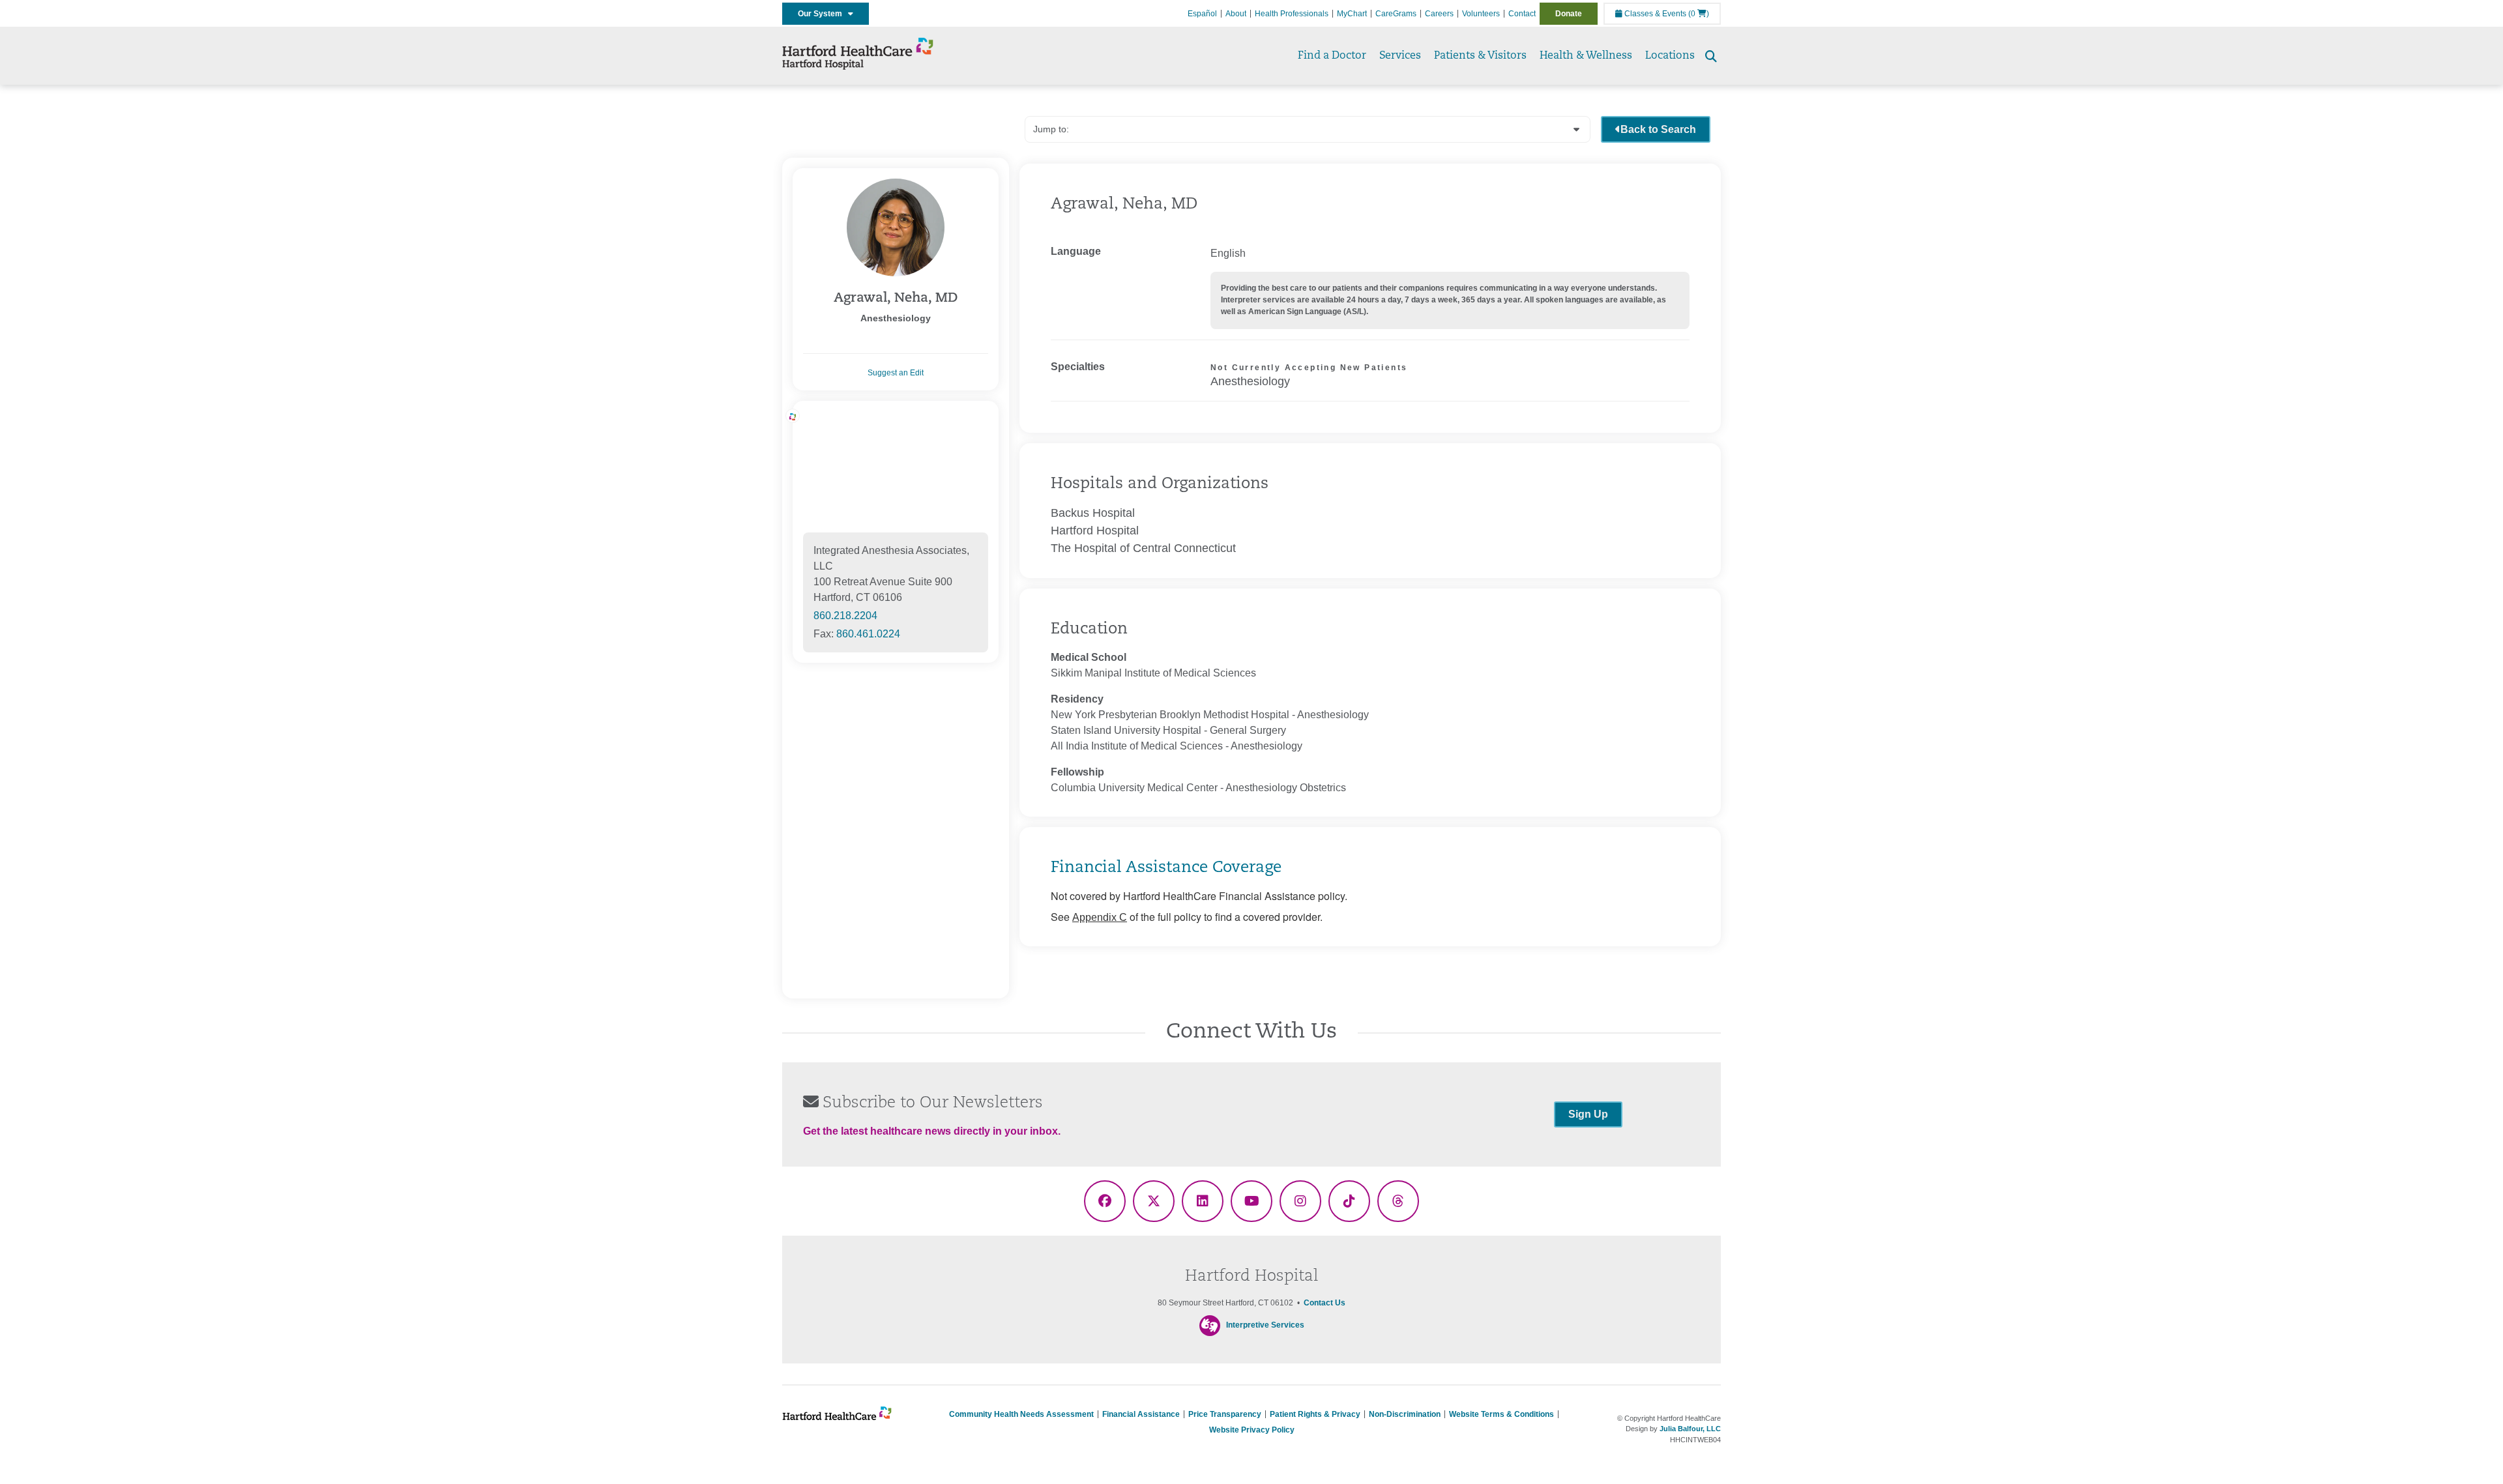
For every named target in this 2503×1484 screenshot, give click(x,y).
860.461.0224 (868, 634)
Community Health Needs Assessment (1021, 1414)
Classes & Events (1654, 14)
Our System (823, 14)
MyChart (1352, 14)
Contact (1522, 14)
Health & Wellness (1586, 56)
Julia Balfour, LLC (1690, 1429)
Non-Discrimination (1405, 1414)
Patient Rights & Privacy (1315, 1414)
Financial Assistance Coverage (1166, 868)
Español (1202, 14)
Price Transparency (1225, 1414)
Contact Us (1325, 1303)
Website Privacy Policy (1252, 1430)
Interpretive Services (1265, 1325)
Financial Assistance (1141, 1414)
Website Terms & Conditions (1501, 1414)
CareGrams (1396, 14)
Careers (1439, 14)
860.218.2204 (845, 616)
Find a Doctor (1332, 56)
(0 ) (1699, 14)
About (1236, 14)
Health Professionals (1292, 14)
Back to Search (1658, 129)
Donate (1569, 14)
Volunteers (1481, 14)
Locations (1670, 56)
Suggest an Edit (896, 373)
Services (1400, 56)
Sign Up (1588, 1114)
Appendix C (1100, 917)
